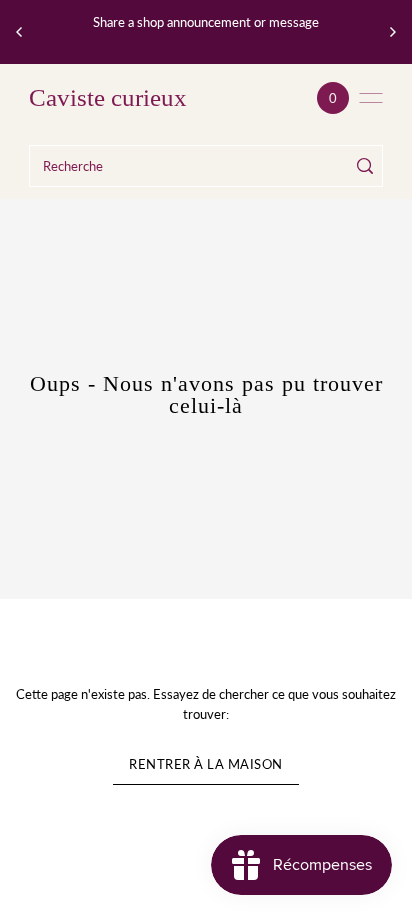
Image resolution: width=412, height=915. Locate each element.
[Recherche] (364, 165)
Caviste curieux (108, 97)
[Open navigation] (371, 98)
